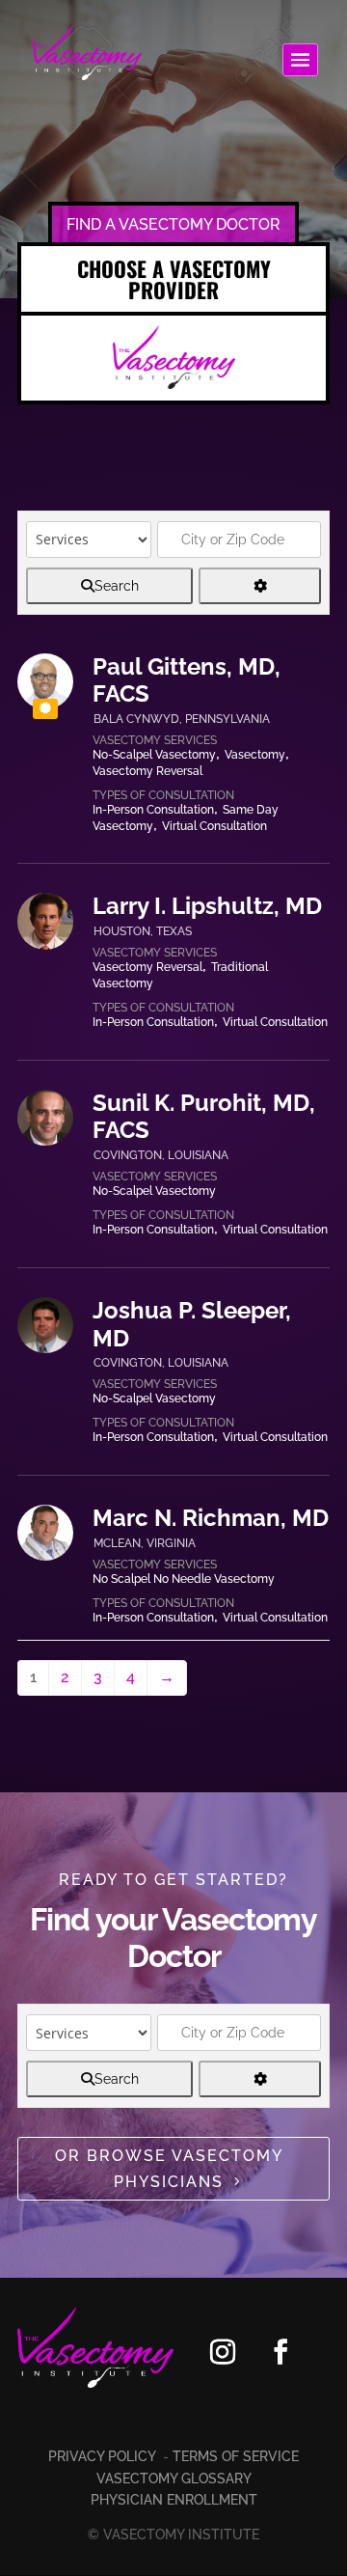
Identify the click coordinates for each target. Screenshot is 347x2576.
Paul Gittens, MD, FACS (187, 680)
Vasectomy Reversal (147, 771)
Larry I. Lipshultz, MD (207, 906)
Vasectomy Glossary (174, 2479)
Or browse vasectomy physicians (169, 2169)
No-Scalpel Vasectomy (154, 755)
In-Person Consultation (153, 810)
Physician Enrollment (174, 2500)
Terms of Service (236, 2456)
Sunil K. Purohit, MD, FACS (204, 1117)
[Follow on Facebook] (280, 2351)
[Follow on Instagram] (223, 2351)
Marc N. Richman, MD (211, 1518)
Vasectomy (255, 755)
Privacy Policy (104, 2456)
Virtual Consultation (214, 826)
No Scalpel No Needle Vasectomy (184, 1579)
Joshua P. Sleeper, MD (192, 1324)
